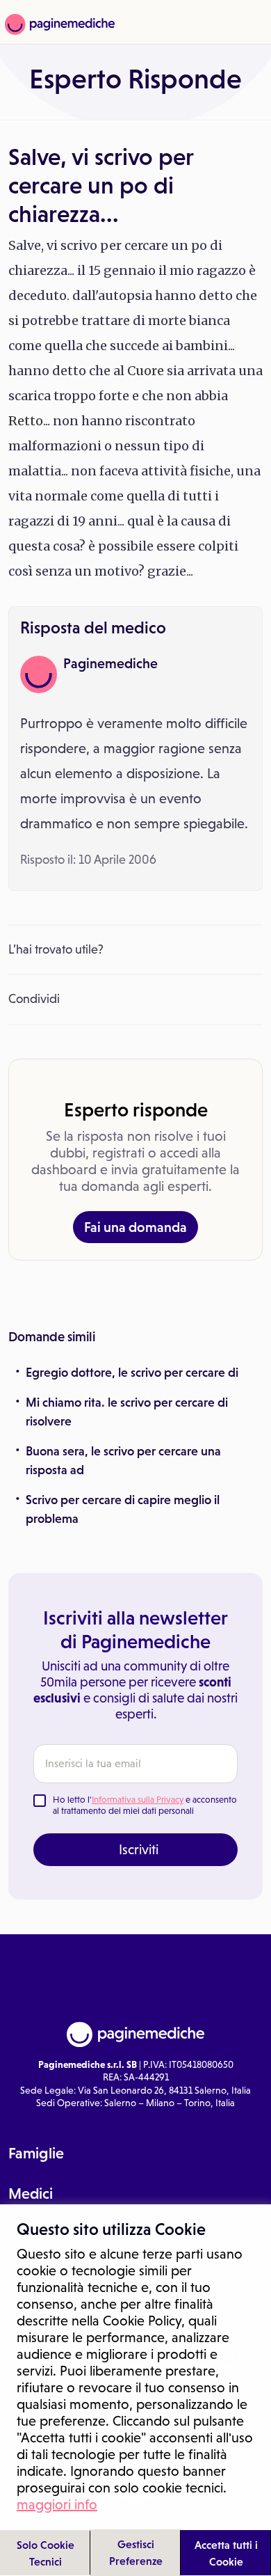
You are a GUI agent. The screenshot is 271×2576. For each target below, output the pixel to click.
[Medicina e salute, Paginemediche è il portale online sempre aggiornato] (58, 24)
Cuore (146, 371)
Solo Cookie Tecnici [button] (46, 2553)
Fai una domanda (135, 1227)
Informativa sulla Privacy (138, 1800)
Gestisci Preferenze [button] (136, 2552)
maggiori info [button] (57, 2504)
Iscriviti (139, 1849)
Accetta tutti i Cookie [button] (226, 2553)
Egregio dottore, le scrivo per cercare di (132, 1373)
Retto (26, 421)
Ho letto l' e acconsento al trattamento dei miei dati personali (145, 1805)
